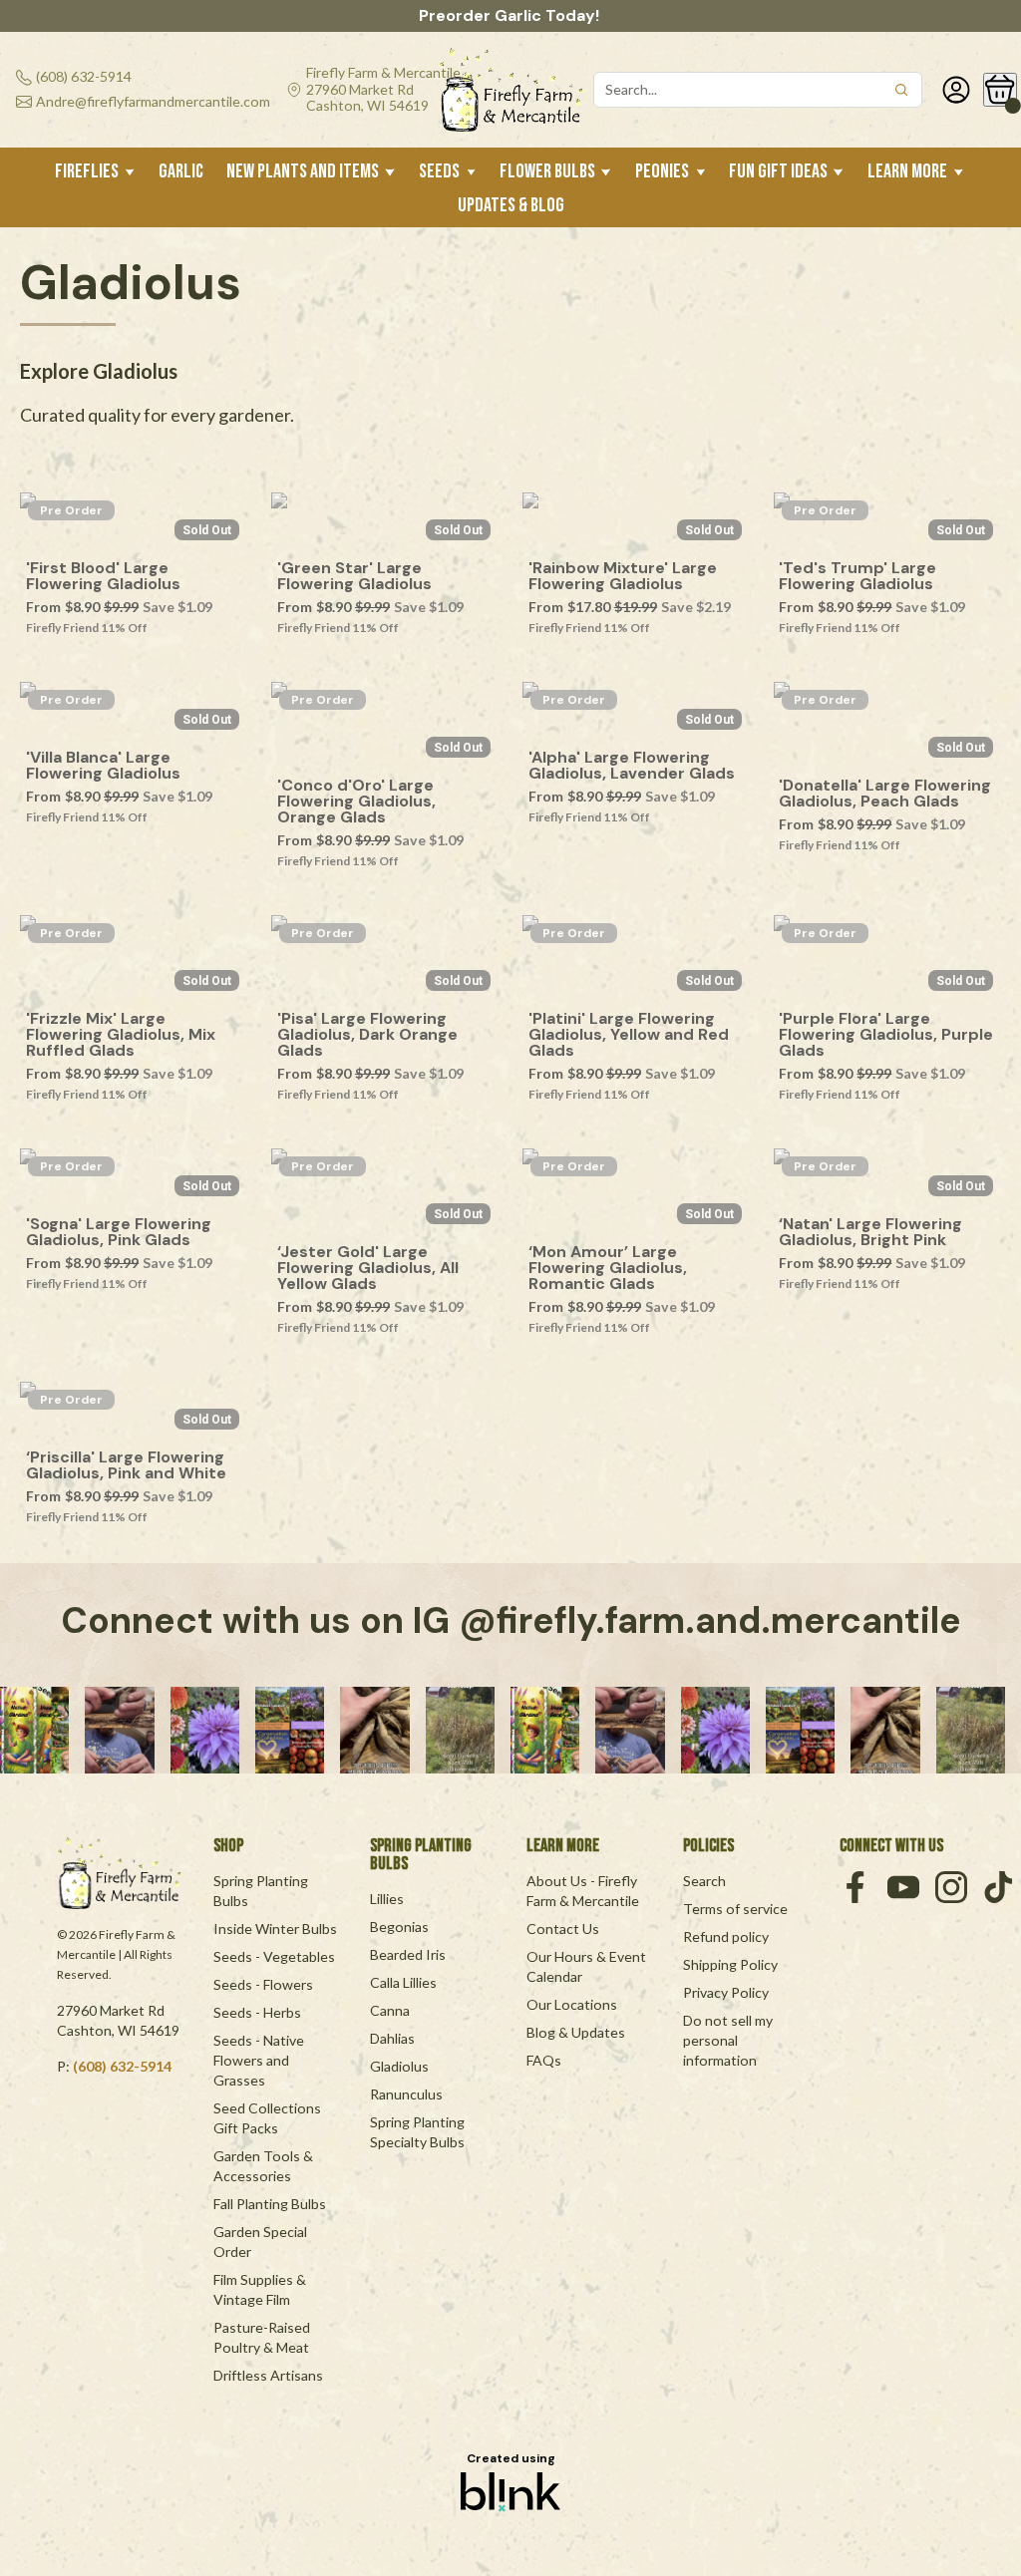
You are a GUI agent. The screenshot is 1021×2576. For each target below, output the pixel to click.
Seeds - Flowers (263, 1984)
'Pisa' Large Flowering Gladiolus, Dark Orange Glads (369, 1035)
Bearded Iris (408, 1954)
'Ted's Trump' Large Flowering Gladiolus (859, 576)
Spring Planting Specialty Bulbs (419, 2132)
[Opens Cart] (1000, 90)
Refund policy (726, 1936)
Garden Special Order (262, 2242)
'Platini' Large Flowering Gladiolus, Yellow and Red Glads (631, 1035)
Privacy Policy (726, 1992)
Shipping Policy (730, 1964)
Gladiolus (399, 2066)
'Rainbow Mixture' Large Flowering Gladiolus (625, 576)
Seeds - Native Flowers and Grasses (260, 2060)
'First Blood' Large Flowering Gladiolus (103, 576)
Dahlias (392, 2038)
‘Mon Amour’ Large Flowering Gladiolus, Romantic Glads (612, 1268)
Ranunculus (406, 2094)
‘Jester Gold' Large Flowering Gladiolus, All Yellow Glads (370, 1268)
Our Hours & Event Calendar (588, 1966)
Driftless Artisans (268, 2375)
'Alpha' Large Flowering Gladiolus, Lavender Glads (632, 766)
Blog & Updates (576, 2032)
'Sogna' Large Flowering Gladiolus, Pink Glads (121, 1232)
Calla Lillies (403, 1982)
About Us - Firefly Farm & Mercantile (583, 1891)
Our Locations (572, 2004)
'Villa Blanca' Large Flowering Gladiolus (103, 766)
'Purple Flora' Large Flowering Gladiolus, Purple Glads (886, 1035)
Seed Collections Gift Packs (269, 2118)
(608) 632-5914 (122, 2066)
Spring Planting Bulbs (262, 1891)
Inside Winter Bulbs (275, 1929)
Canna (390, 2010)
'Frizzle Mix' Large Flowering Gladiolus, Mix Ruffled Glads (123, 1035)
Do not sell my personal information (729, 2040)
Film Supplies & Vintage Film (261, 2289)
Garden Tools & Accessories (265, 2166)
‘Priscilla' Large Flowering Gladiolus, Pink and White (127, 1465)
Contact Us (563, 1929)
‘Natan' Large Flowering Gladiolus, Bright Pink (872, 1232)
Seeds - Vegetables (274, 1956)
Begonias (399, 1927)
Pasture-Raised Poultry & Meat (263, 2337)
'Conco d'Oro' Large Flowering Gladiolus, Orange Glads (358, 802)
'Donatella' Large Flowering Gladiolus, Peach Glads (886, 794)
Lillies (387, 1899)
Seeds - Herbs (257, 2012)
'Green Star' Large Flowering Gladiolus (354, 576)
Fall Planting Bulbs (270, 2204)
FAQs (544, 2060)
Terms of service (735, 1909)
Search (704, 1881)
